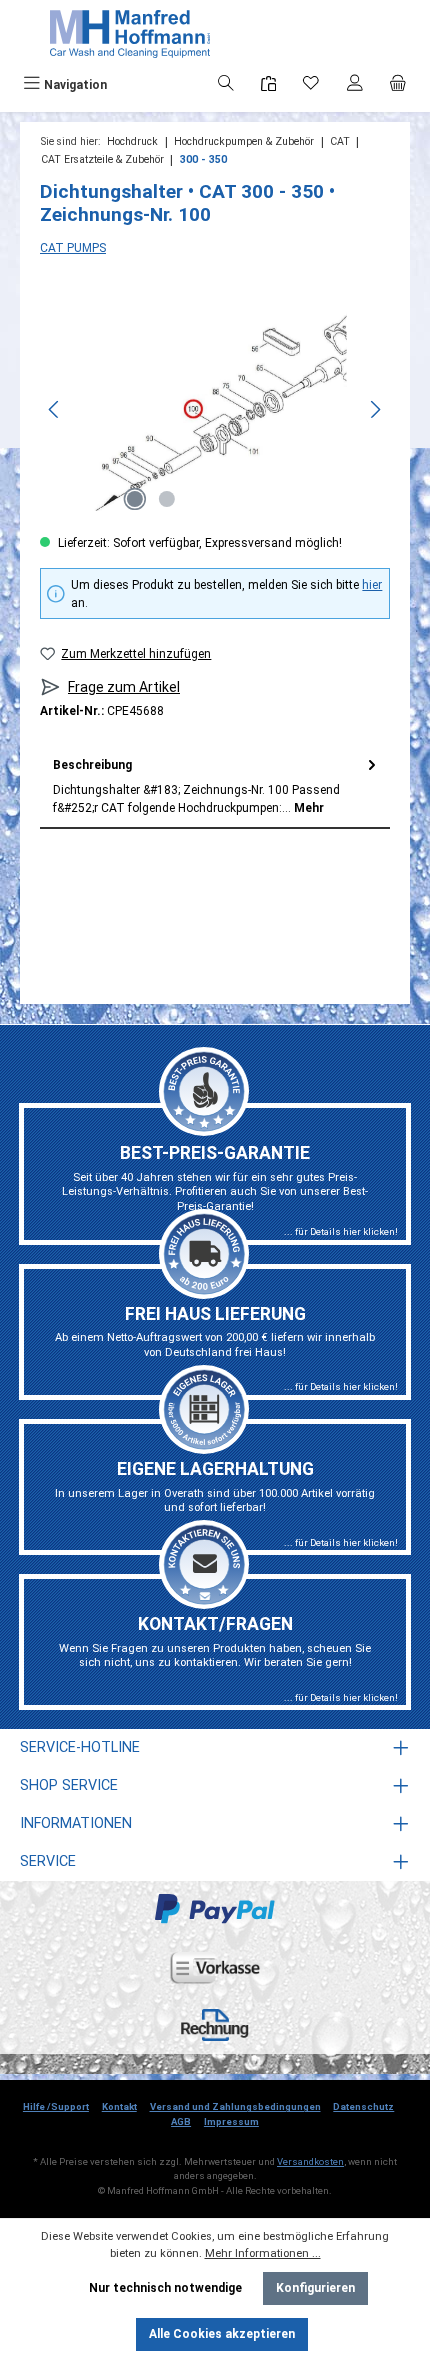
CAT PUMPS (73, 248)
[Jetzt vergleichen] (268, 84)
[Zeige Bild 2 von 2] (167, 499)
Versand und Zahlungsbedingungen (235, 2106)
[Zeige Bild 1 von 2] (135, 499)
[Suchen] (226, 85)
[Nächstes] (375, 409)
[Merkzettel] (311, 85)
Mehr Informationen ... (263, 2253)
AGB (181, 2121)
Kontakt (119, 2106)
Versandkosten (310, 2161)
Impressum (231, 2121)
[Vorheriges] (55, 409)
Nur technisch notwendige (165, 2288)
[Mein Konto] (355, 85)
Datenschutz (363, 2106)
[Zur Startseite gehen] (130, 34)
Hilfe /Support (56, 2106)
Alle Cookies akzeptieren (222, 2334)
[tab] (215, 786)
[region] (215, 409)
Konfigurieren (315, 2288)
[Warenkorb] (398, 85)
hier (372, 585)
